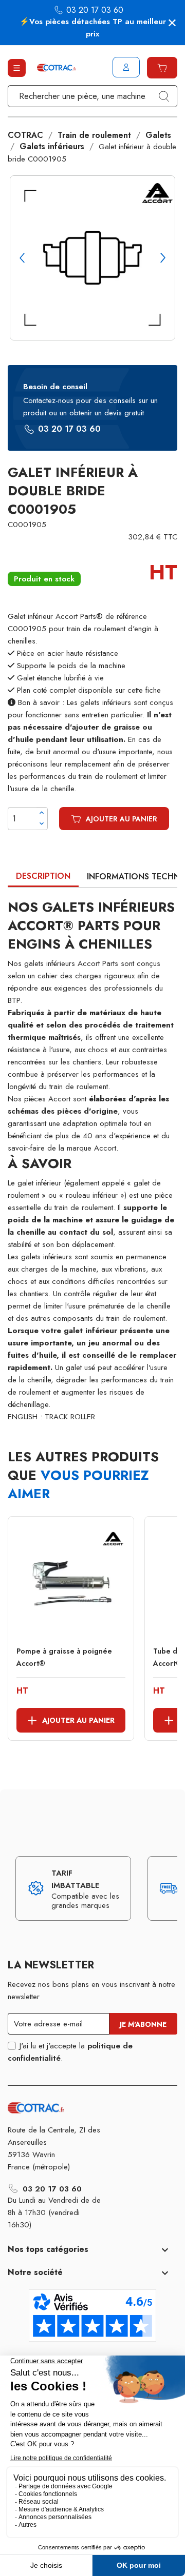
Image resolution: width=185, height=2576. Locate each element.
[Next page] (163, 258)
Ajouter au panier (122, 819)
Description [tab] (43, 876)
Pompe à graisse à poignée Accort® (64, 1657)
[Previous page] (22, 258)
